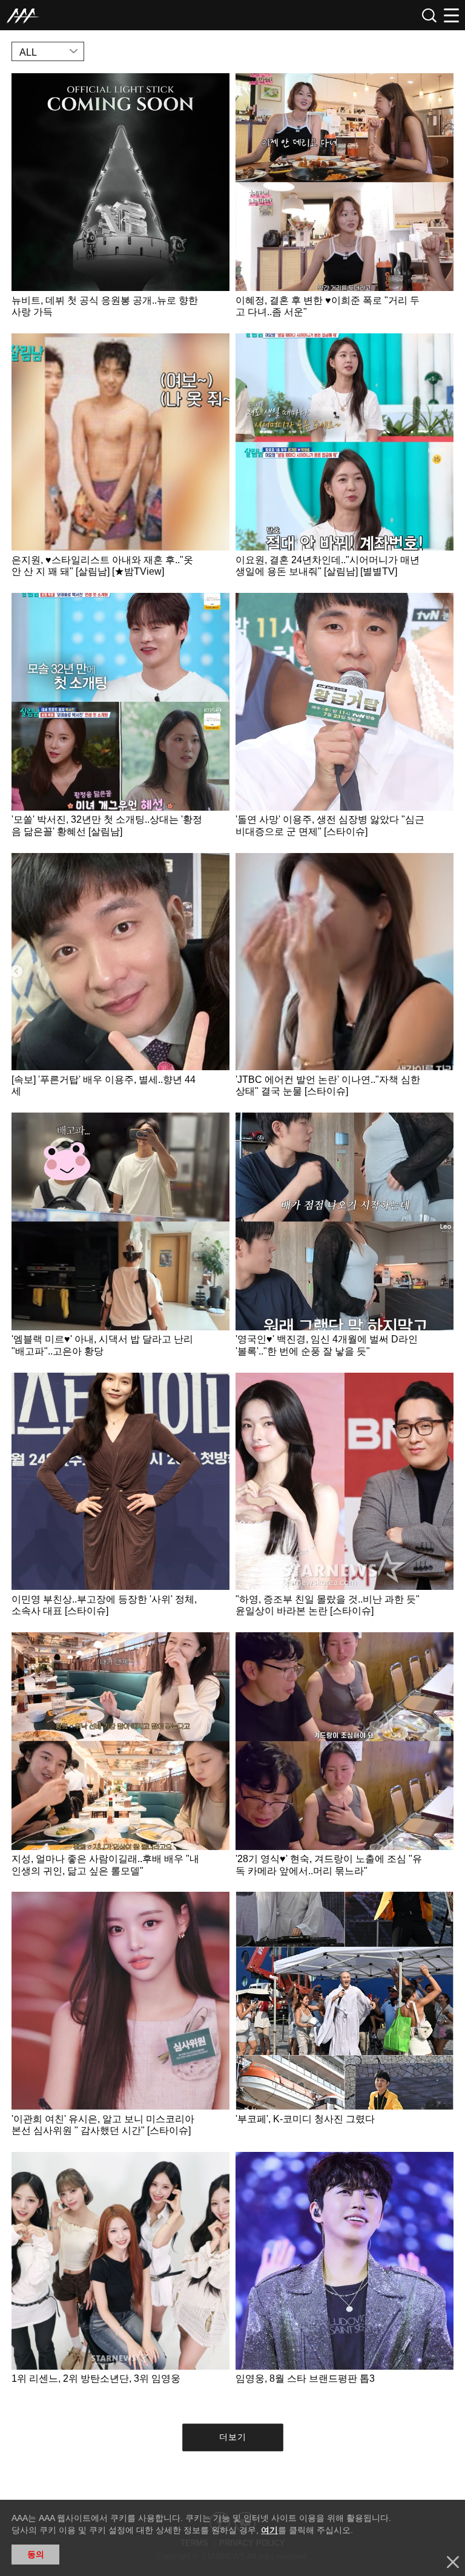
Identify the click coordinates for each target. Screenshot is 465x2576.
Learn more (120, 200)
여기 (269, 2530)
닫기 (453, 2562)
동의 (36, 2554)
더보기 (233, 2437)
